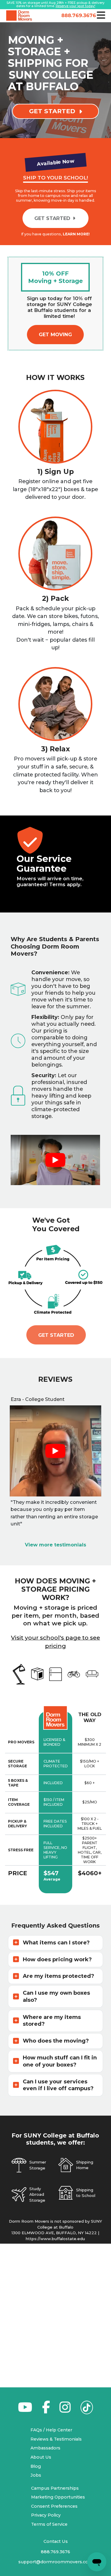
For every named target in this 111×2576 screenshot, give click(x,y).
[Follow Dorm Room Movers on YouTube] (25, 2410)
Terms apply (65, 884)
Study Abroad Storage (37, 2194)
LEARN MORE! (76, 234)
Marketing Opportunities (58, 2497)
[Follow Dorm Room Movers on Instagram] (65, 2410)
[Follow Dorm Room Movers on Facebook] (46, 2410)
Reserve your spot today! (75, 6)
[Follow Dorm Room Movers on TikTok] (87, 2409)
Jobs (36, 2475)
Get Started (56, 1335)
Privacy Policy (46, 2515)
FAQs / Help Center (51, 2430)
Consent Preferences (54, 2506)
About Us (41, 2457)
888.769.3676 (78, 15)
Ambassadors (45, 2448)
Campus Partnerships (55, 2488)
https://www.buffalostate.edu (55, 2239)
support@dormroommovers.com (56, 2562)
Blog (36, 2466)
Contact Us (56, 2541)
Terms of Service (49, 2524)
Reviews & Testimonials (56, 2439)
